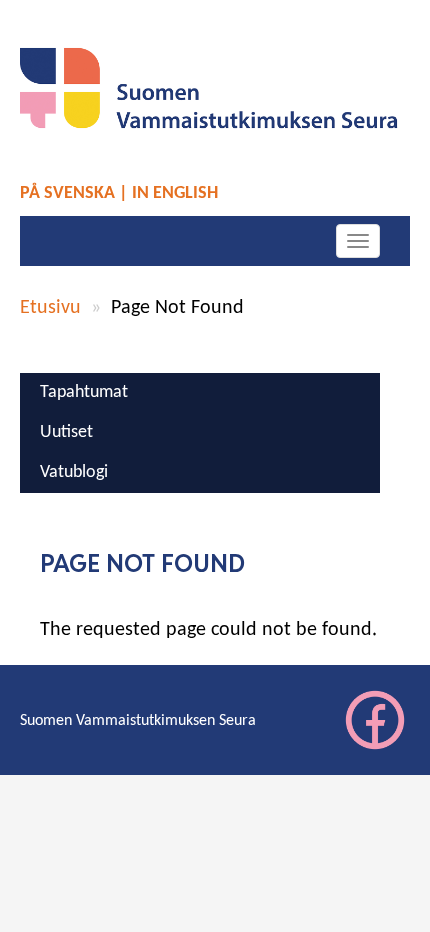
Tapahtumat (84, 392)
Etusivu (50, 308)
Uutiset (66, 432)
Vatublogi (74, 472)
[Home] (215, 88)
